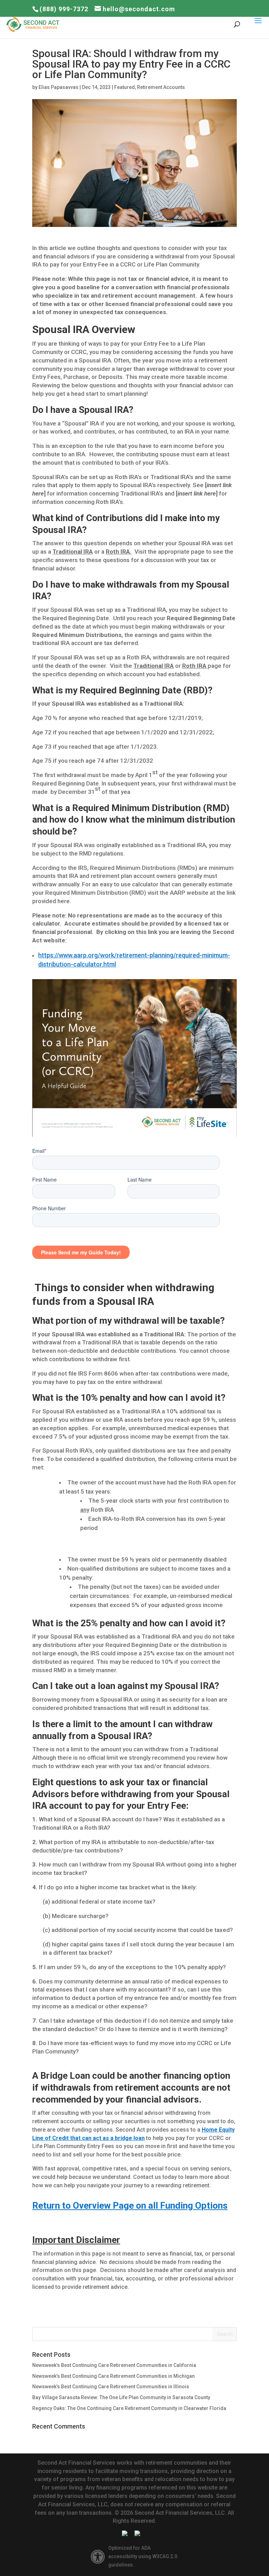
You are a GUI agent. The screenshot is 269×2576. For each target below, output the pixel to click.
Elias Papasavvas (58, 87)
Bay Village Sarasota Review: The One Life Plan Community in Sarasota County (121, 2397)
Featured (125, 87)
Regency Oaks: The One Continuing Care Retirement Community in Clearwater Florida (129, 2408)
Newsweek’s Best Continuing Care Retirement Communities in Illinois (111, 2387)
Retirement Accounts (161, 87)
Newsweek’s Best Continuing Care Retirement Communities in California (114, 2365)
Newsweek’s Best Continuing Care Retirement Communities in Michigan (113, 2376)
